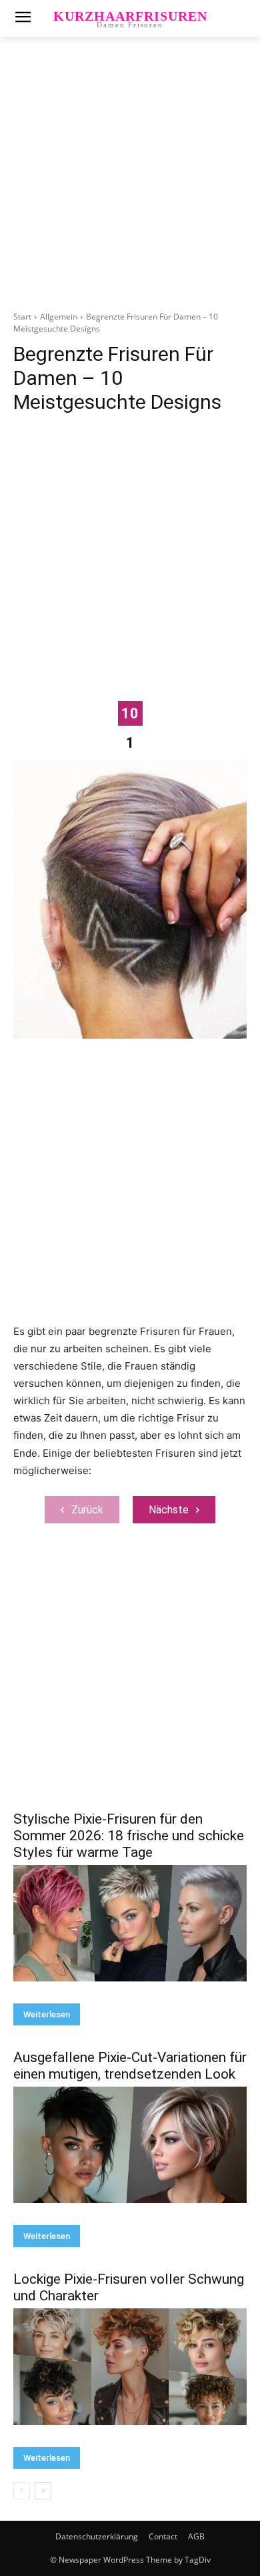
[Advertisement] (130, 181)
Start (22, 317)
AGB (196, 2536)
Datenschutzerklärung (97, 2536)
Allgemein (59, 317)
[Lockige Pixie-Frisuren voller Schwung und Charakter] (130, 2367)
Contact (163, 2536)
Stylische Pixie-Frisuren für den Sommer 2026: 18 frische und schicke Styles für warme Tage (129, 1836)
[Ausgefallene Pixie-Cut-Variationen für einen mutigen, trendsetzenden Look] (130, 2145)
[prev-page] (22, 2491)
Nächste (169, 1510)
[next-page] (43, 2491)
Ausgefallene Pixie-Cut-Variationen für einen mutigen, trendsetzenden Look (130, 2066)
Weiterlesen (47, 2014)
